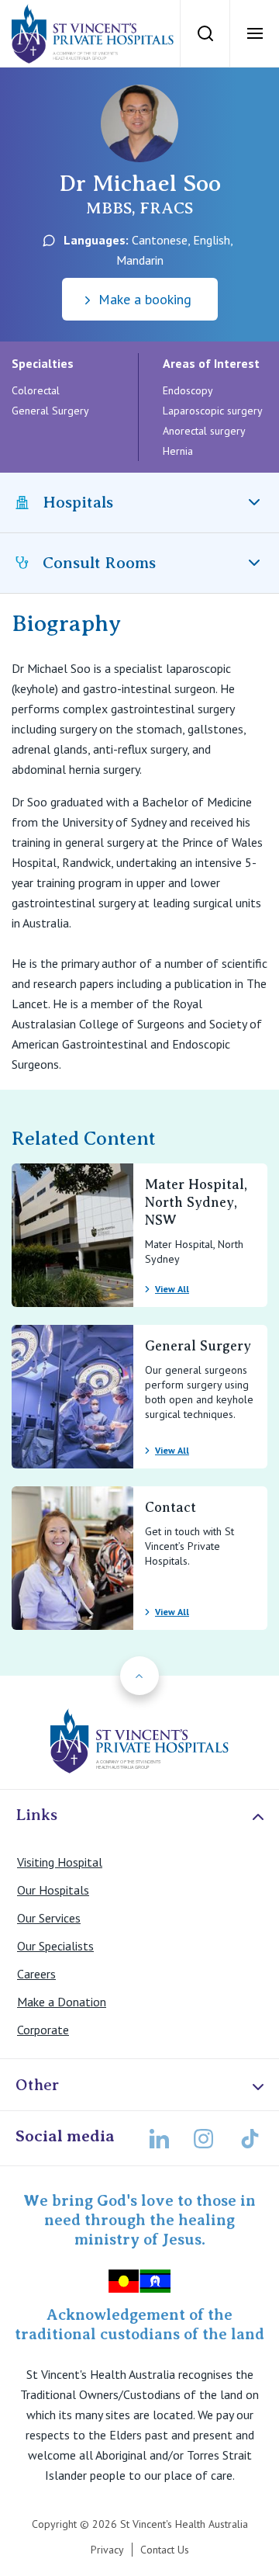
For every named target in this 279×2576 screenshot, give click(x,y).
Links (36, 1815)
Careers (36, 1974)
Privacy (107, 2550)
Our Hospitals (53, 1890)
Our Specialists (55, 1946)
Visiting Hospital (60, 1862)
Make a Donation (62, 2002)
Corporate (43, 2030)
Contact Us (165, 2550)
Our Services (49, 1918)
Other (37, 2085)
